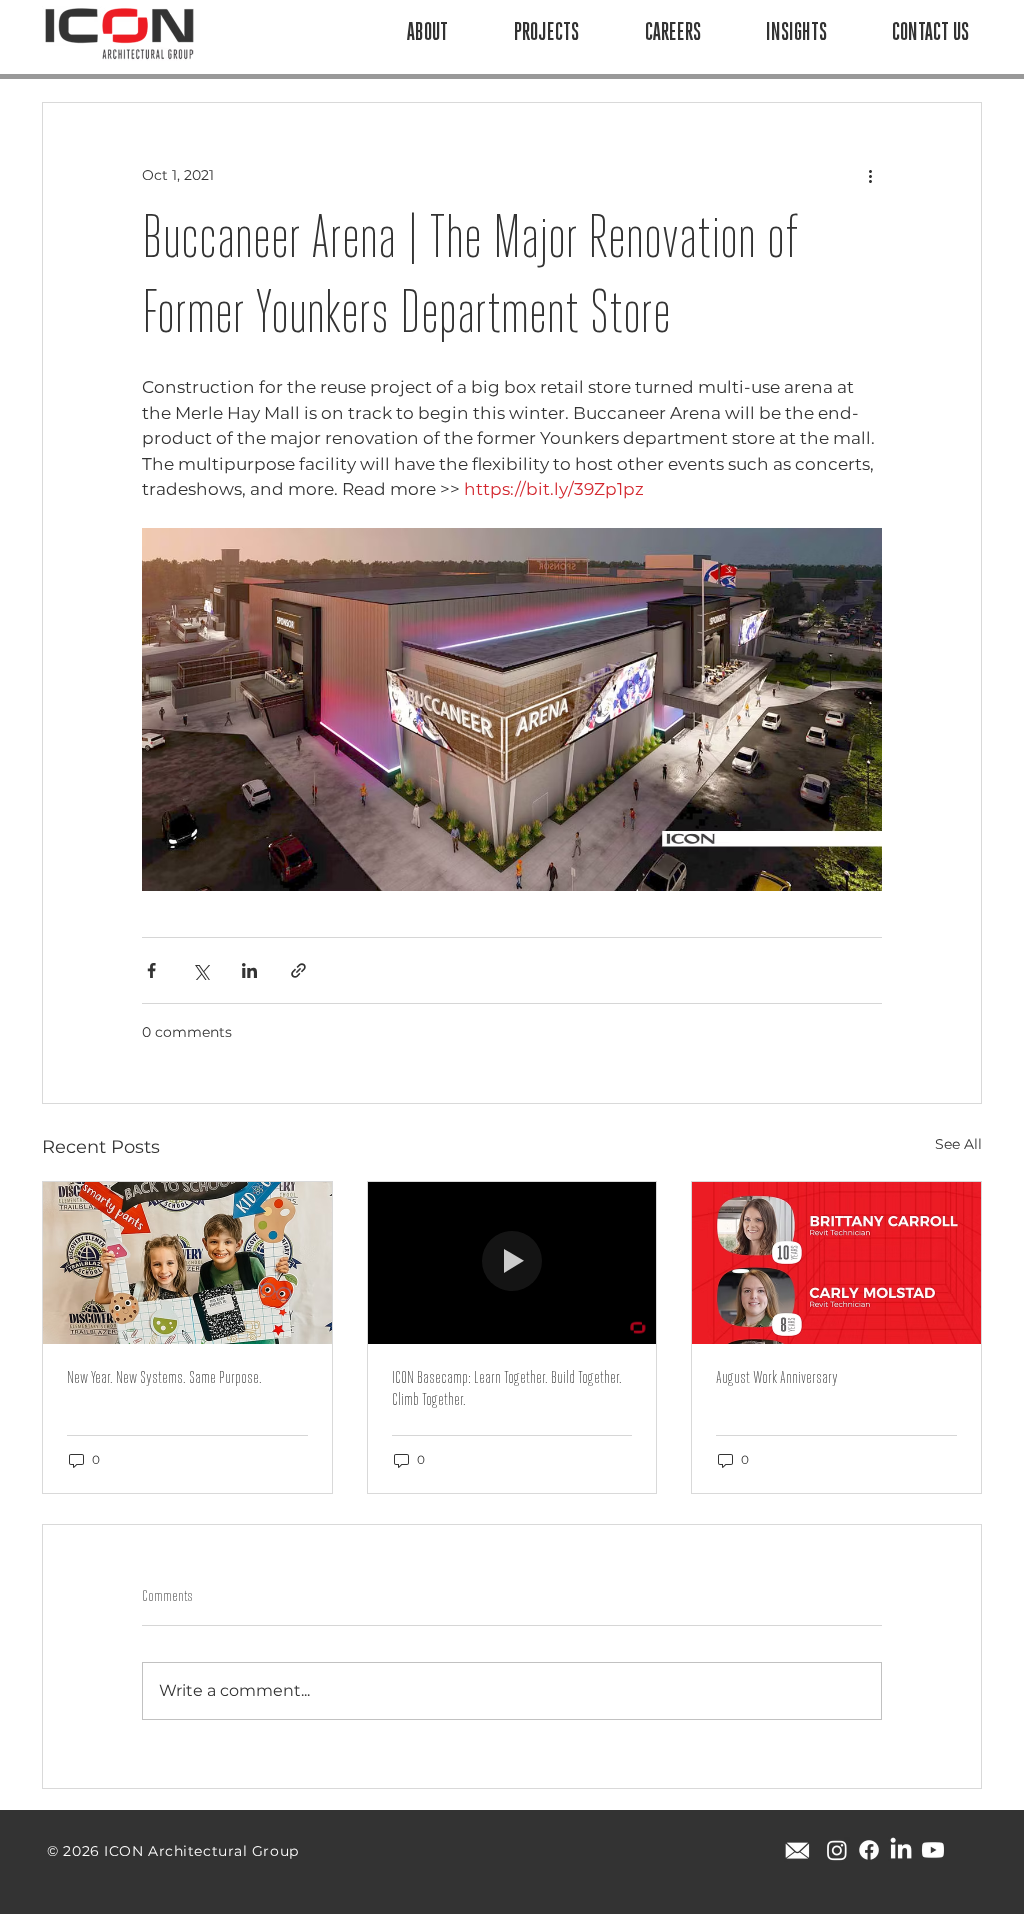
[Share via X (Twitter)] (200, 970)
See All (958, 1144)
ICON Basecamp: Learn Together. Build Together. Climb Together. (507, 1390)
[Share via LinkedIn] (249, 970)
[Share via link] (298, 970)
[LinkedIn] (901, 1850)
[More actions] (870, 175)
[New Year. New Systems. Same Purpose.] (187, 1263)
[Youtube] (933, 1850)
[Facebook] (869, 1850)
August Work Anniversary (777, 1379)
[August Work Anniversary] (836, 1263)
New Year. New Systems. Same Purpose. (164, 1379)
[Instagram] (837, 1850)
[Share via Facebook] (151, 970)
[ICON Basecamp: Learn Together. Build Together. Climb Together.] (512, 1263)
